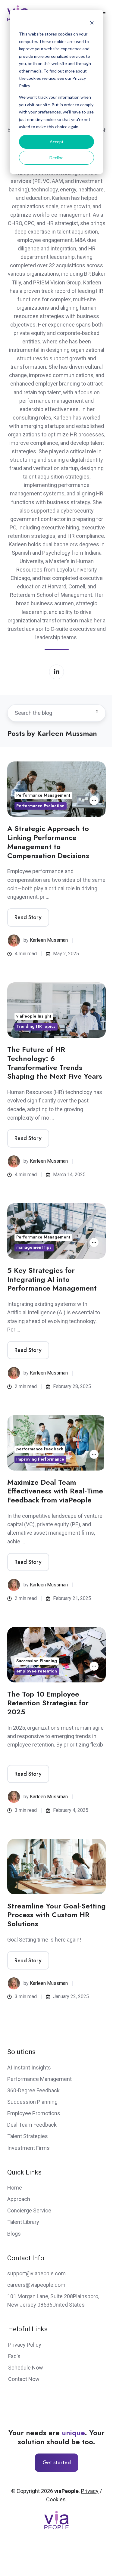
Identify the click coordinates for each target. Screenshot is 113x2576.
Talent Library (23, 2222)
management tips (34, 1247)
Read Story (28, 917)
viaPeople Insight (34, 1016)
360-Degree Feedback (33, 2090)
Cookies (56, 2499)
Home (15, 2188)
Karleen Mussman (49, 940)
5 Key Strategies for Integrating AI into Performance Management (52, 1279)
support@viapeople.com (36, 2273)
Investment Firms (28, 2148)
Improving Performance (40, 1459)
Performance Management (43, 795)
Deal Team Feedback (32, 2125)
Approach (19, 2199)
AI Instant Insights (29, 2068)
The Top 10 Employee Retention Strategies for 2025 (48, 1703)
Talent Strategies (28, 2136)
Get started (57, 2463)
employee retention (37, 1671)
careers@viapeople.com (36, 2285)
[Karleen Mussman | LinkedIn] (56, 672)
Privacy (90, 2491)
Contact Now (24, 2379)
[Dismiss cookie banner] (92, 23)
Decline (56, 158)
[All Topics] (94, 801)
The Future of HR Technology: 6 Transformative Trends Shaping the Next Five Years (55, 1063)
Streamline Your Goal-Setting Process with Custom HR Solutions (56, 1915)
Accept (57, 142)
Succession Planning (37, 1661)
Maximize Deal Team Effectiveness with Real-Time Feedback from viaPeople (55, 1491)
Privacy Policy (25, 2345)
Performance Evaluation (40, 806)
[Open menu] (104, 13)
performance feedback (40, 1449)
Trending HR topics (36, 1026)
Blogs (14, 2234)
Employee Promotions (34, 2113)
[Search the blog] (97, 711)
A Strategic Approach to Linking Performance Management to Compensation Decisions (48, 842)
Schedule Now (26, 2368)
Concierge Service (29, 2210)
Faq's (14, 2356)
